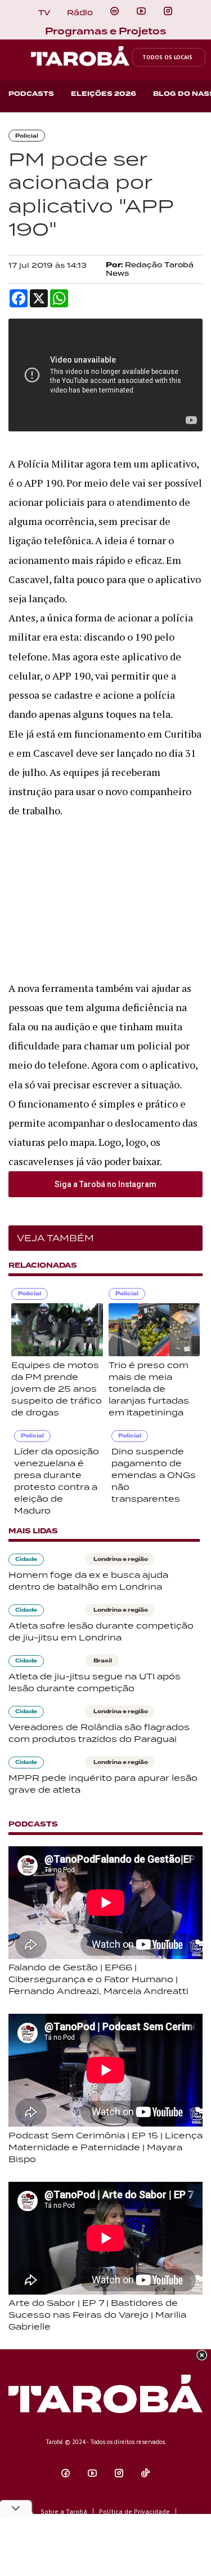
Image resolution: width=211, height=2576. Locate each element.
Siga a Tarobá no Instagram (105, 1184)
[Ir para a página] (115, 11)
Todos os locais (167, 57)
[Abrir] (141, 11)
